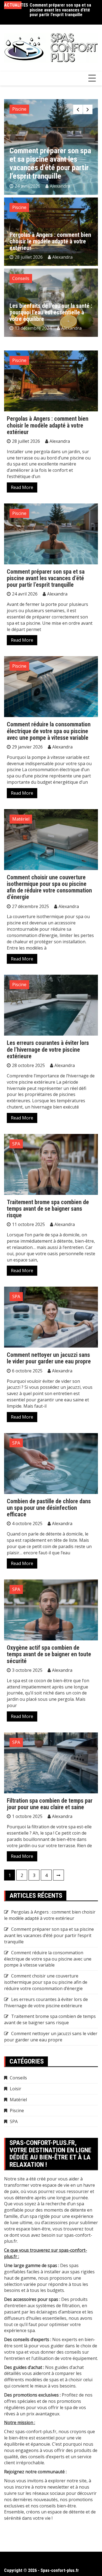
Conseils (21, 278)
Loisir (16, 2089)
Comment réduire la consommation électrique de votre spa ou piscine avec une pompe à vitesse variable (62, 10)
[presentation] (78, 109)
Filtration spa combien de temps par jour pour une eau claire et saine (50, 1804)
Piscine (19, 109)
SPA (16, 1144)
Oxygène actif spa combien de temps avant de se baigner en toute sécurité (49, 1654)
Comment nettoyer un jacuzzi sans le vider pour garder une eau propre (49, 1358)
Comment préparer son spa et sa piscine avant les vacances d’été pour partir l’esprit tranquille (46, 578)
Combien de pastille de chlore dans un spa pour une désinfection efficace (49, 1508)
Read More (22, 487)
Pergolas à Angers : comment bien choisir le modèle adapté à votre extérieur (50, 241)
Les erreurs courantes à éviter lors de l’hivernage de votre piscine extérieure (48, 1049)
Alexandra (65, 186)
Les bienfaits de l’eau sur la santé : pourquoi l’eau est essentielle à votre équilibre (51, 312)
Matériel (21, 819)
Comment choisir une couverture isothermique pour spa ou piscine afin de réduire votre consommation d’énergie (49, 887)
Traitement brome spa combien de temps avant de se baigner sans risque (48, 1209)
